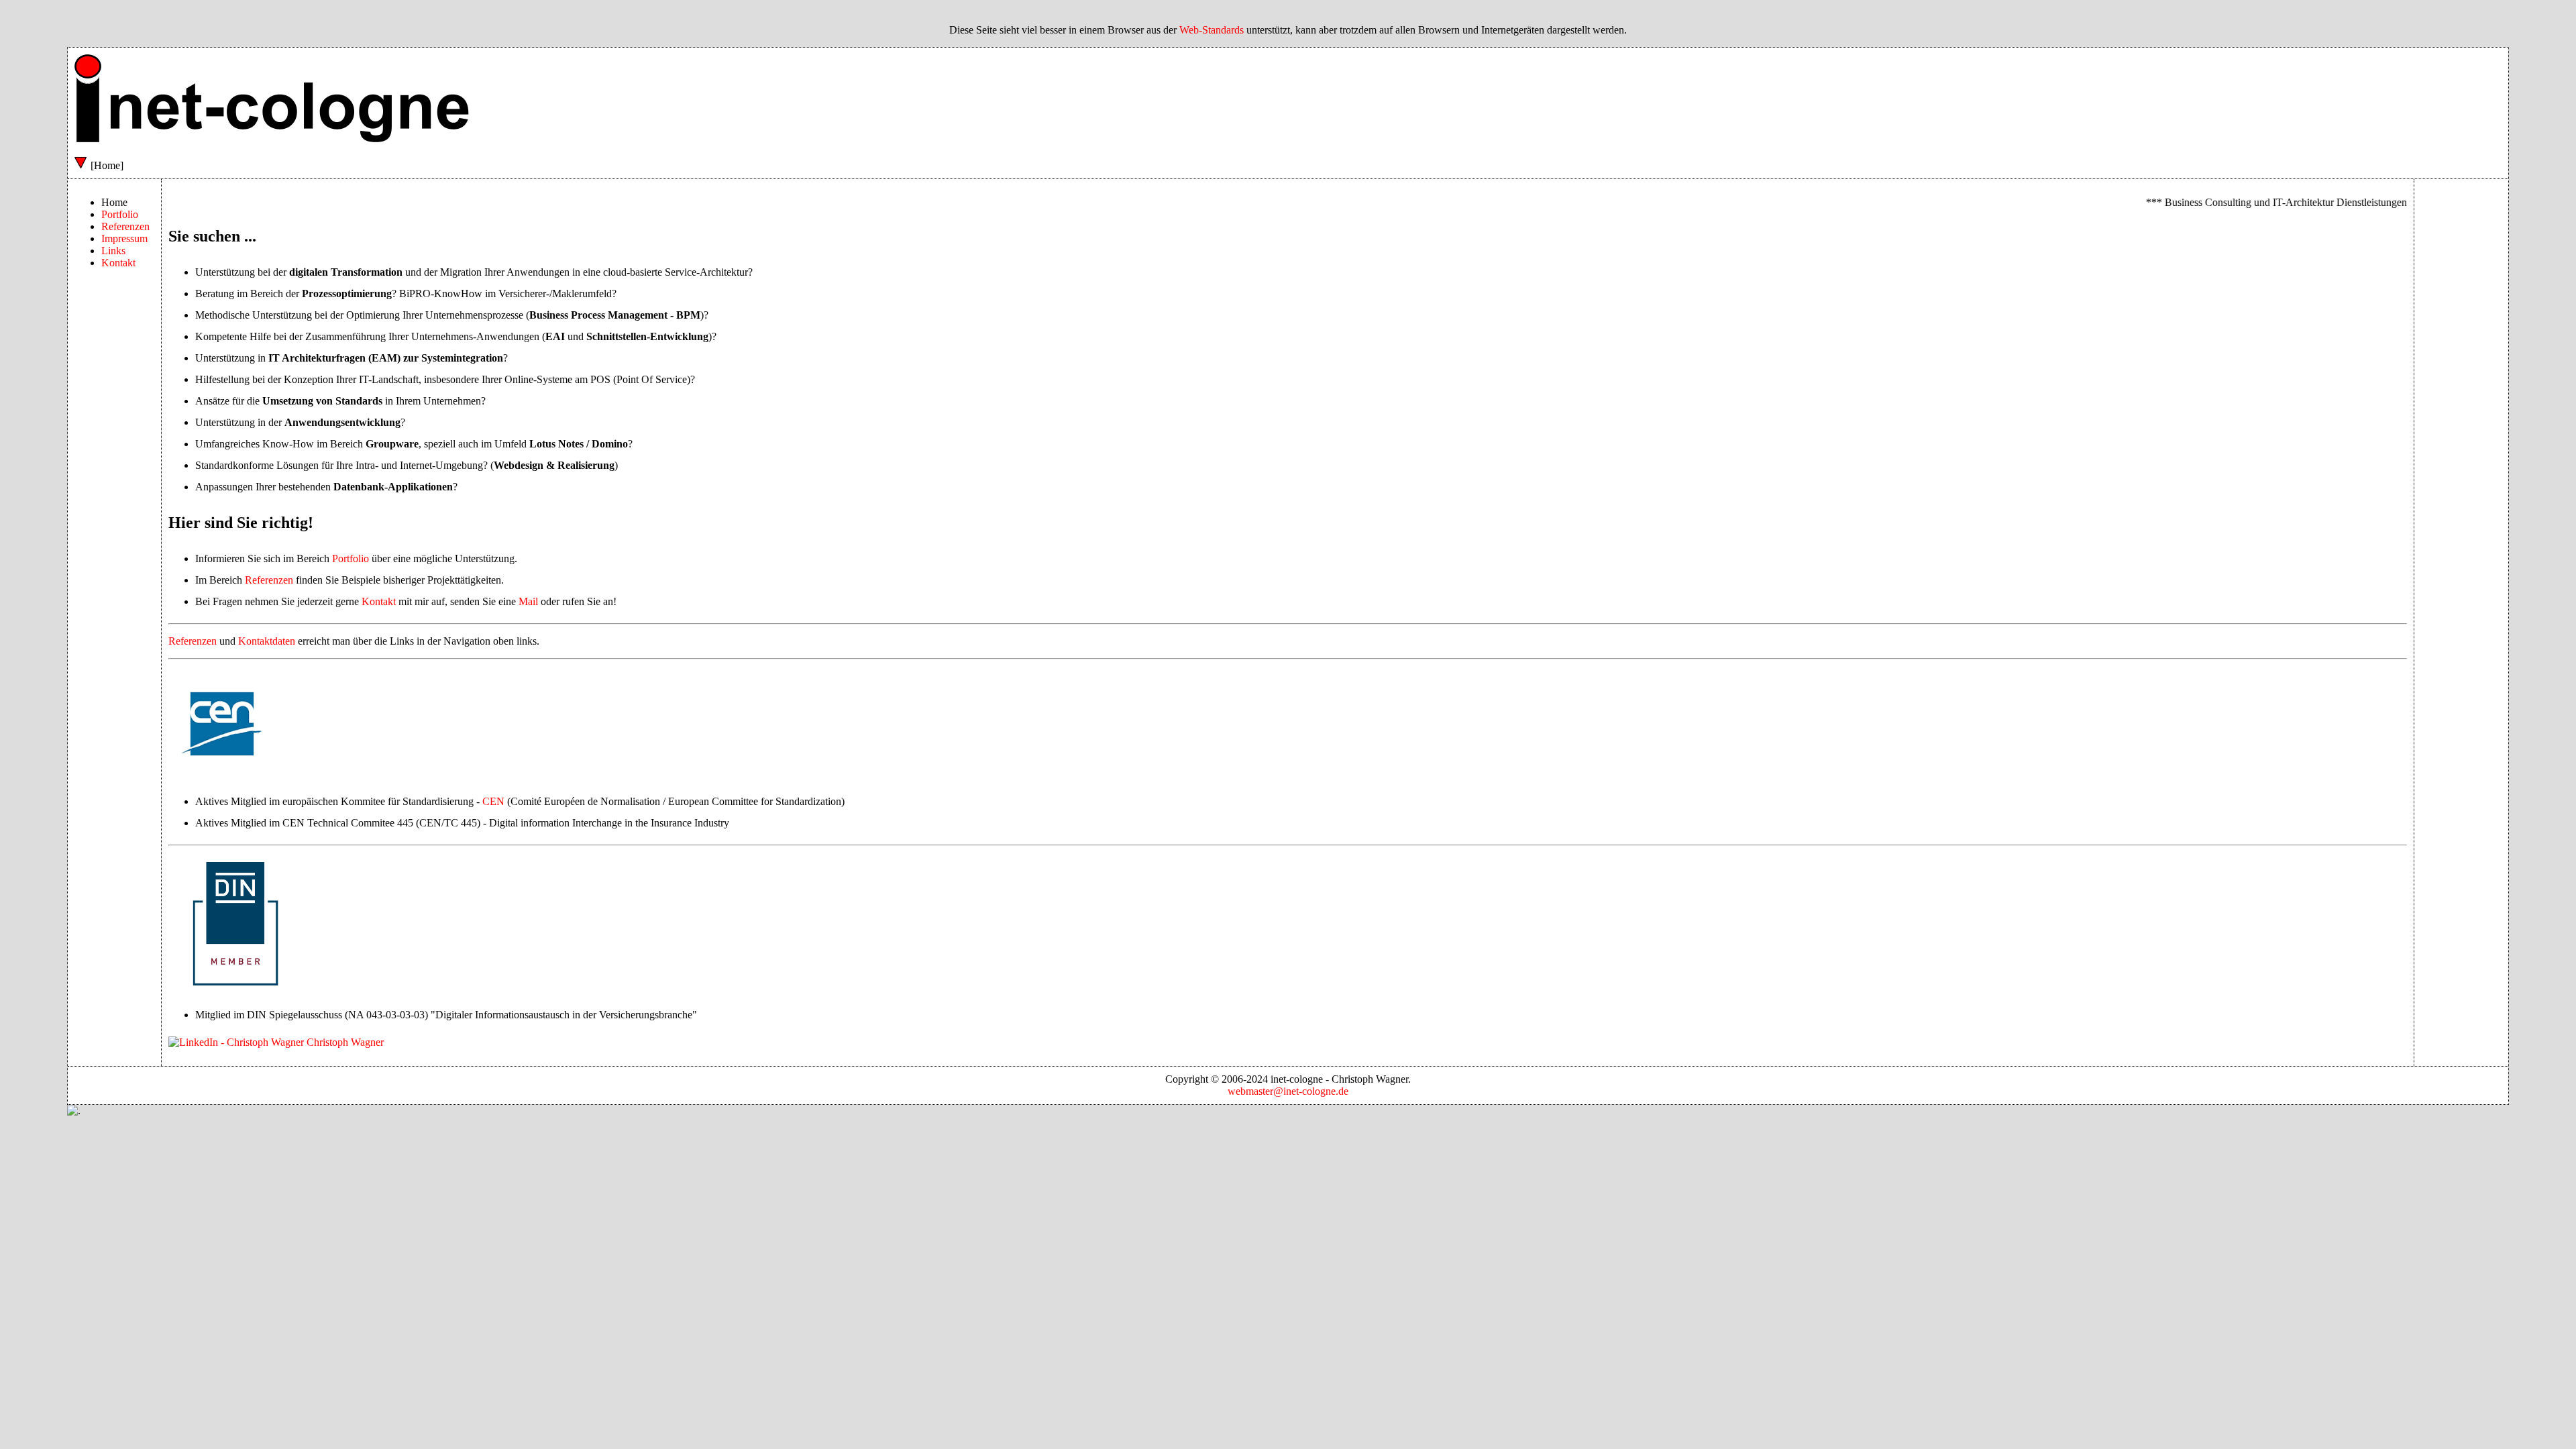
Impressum (124, 238)
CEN (493, 801)
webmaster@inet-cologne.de (1288, 1091)
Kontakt (118, 263)
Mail (528, 601)
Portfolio (120, 214)
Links (113, 251)
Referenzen (125, 226)
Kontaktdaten (267, 641)
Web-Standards (1212, 30)
